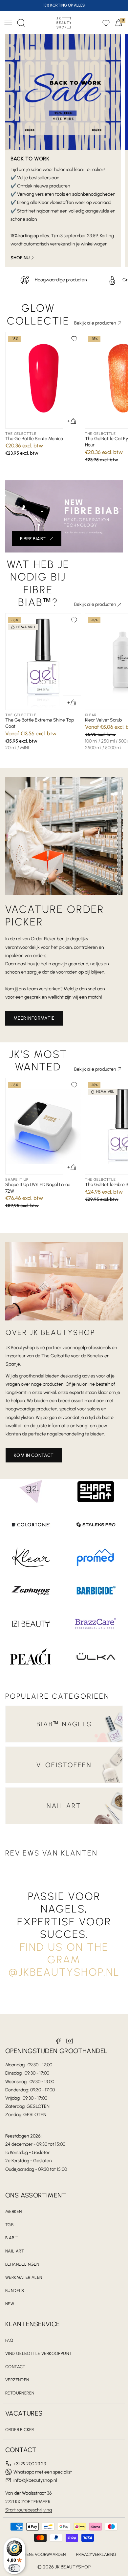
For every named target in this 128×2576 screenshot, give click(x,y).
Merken (13, 2211)
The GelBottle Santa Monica (34, 439)
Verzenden (17, 2380)
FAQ (9, 2340)
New (10, 2304)
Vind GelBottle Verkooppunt (38, 2353)
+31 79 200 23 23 (30, 2464)
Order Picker (20, 2430)
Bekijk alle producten (95, 323)
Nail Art (15, 2251)
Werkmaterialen (24, 2277)
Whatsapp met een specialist (43, 2472)
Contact (15, 2367)
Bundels (15, 2291)
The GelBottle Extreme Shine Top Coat (40, 723)
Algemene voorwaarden (39, 2554)
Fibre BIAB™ (33, 539)
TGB (9, 2225)
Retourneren (20, 2393)
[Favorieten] (106, 23)
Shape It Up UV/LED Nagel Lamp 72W (38, 1188)
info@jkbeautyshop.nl (35, 2480)
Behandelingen (22, 2264)
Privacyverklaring (96, 2554)
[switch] (14, 2568)
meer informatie (34, 1018)
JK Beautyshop (73, 2567)
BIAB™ (11, 2238)
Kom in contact (34, 1455)
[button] (8, 23)
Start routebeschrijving (29, 2510)
